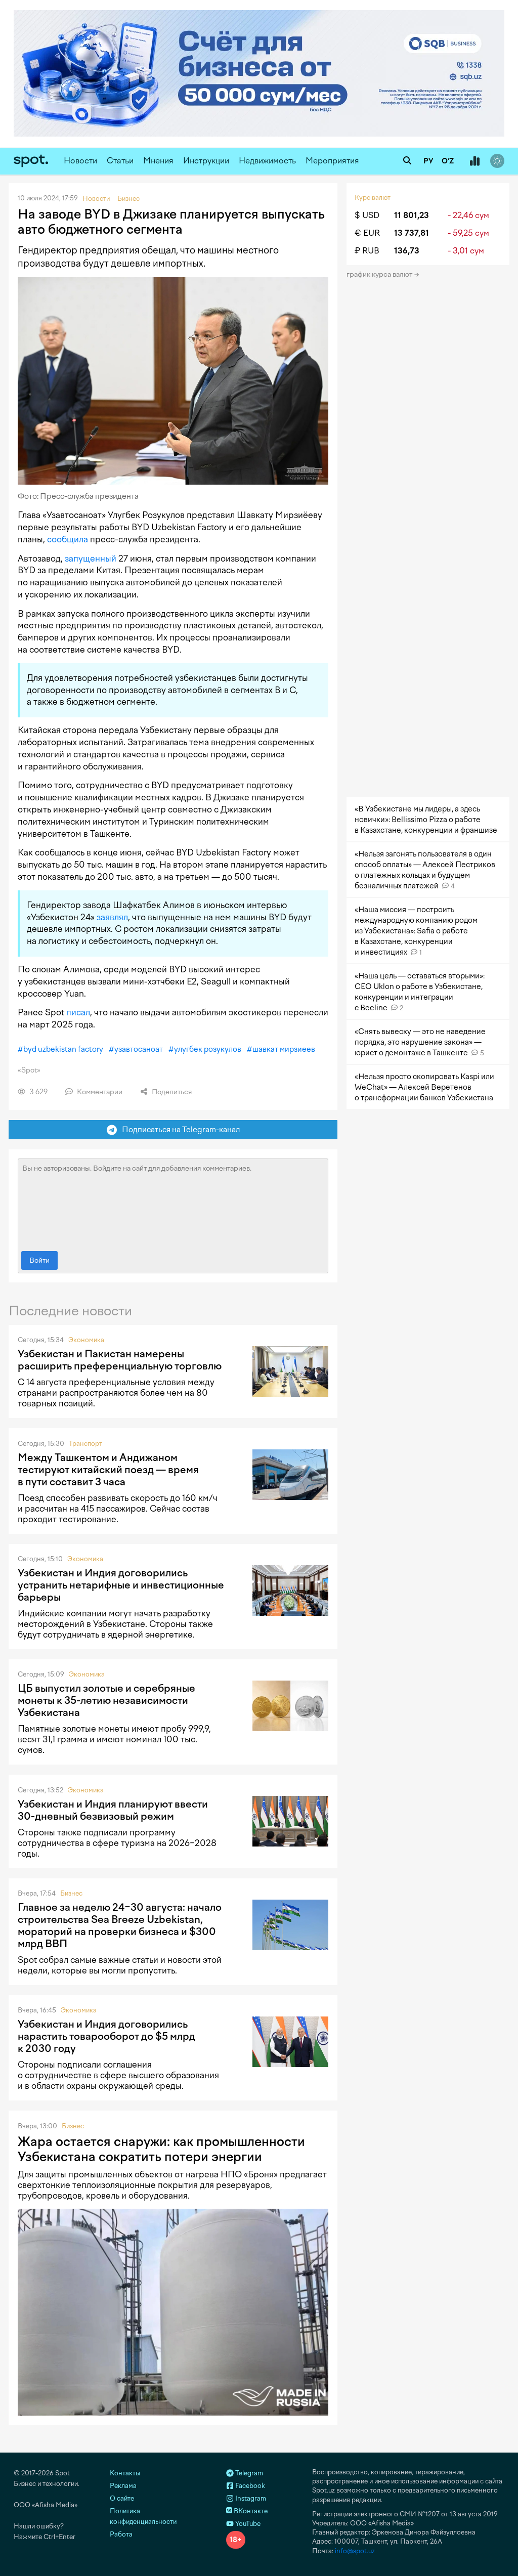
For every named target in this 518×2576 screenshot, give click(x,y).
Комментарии (99, 1092)
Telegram (248, 2473)
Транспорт (85, 1444)
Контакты (125, 2473)
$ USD (367, 215)
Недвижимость (267, 161)
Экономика (86, 1340)
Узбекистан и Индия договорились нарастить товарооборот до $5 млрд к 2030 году (106, 2036)
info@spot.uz (355, 2551)
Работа (121, 2534)
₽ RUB (367, 251)
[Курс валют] (474, 161)
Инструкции (206, 161)
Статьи (120, 161)
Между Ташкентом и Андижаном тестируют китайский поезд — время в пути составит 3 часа (108, 1470)
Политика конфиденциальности (143, 2516)
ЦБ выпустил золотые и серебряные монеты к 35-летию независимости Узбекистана (106, 1700)
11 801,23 (412, 215)
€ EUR (367, 233)
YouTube (247, 2524)
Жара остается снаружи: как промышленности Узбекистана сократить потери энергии (161, 2149)
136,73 (407, 251)
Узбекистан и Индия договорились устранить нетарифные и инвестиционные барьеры (121, 1585)
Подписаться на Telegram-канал (179, 1129)
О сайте (122, 2498)
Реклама (123, 2486)
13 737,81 (412, 233)
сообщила (68, 539)
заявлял (112, 917)
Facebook (249, 2486)
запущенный (91, 559)
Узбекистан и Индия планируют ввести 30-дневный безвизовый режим (113, 1810)
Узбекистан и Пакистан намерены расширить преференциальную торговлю (120, 1360)
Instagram (250, 2498)
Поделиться (171, 1092)
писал (78, 1012)
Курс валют (373, 198)
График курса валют (380, 274)
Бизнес (71, 1893)
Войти (39, 1260)
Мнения (158, 161)
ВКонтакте (250, 2511)
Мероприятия (332, 161)
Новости (80, 161)
